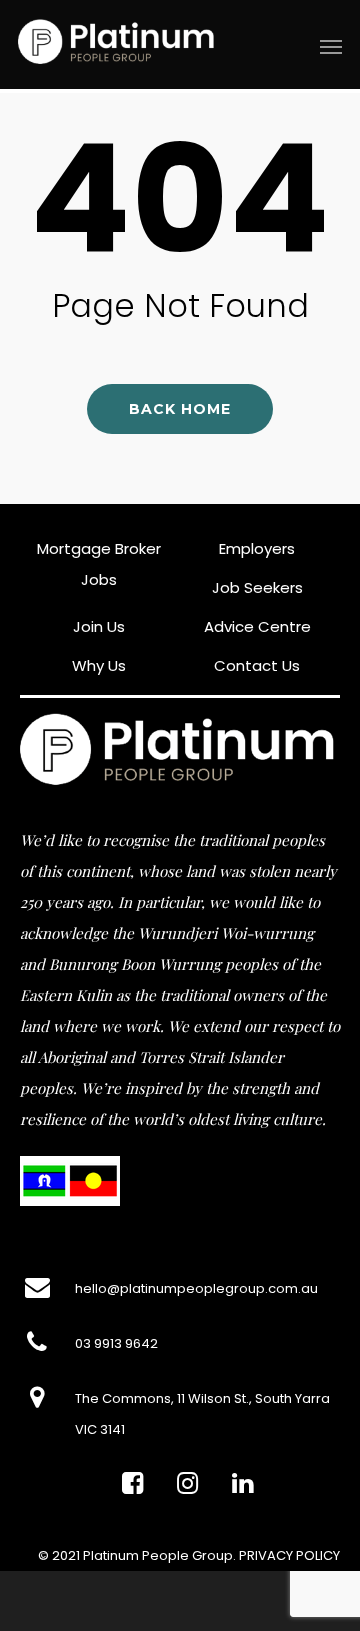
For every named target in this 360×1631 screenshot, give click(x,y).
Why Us (99, 665)
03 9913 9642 (116, 1343)
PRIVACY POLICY (289, 1555)
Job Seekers (257, 587)
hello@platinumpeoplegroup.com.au (196, 1288)
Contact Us (257, 665)
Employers (257, 548)
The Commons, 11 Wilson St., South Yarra (202, 1398)
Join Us (99, 626)
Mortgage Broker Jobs (99, 564)
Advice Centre (257, 626)
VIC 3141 (100, 1429)
